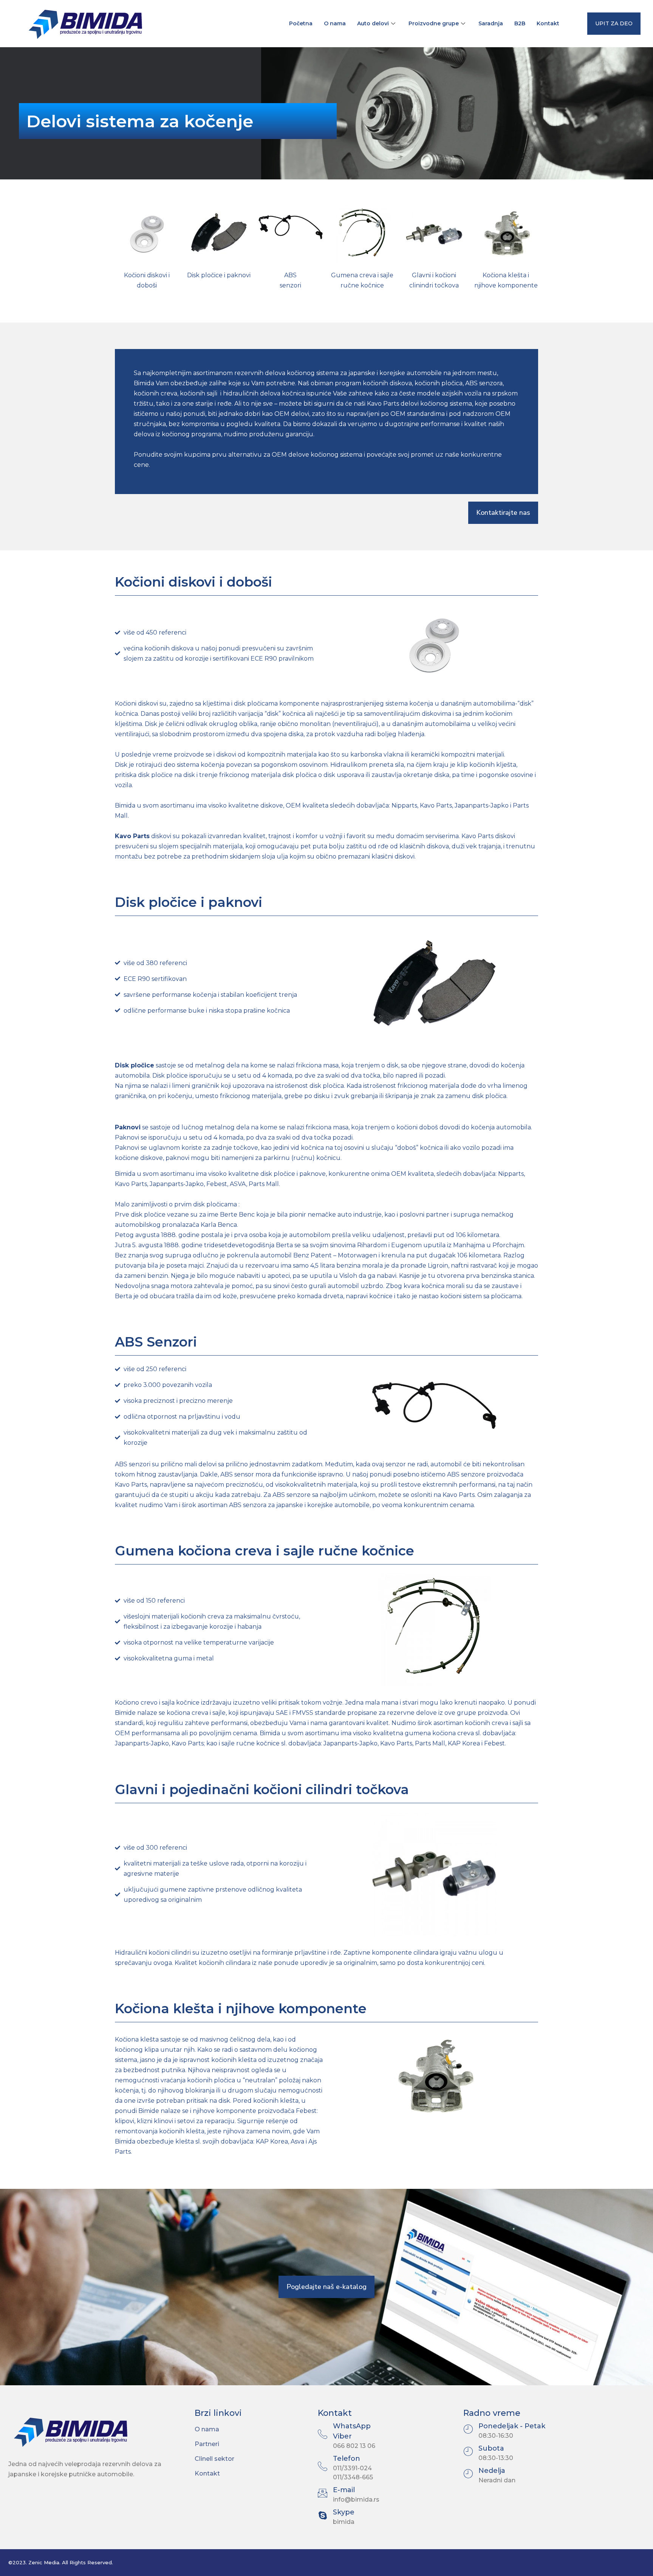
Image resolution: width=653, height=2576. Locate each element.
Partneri (207, 2444)
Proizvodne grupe (434, 23)
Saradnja (491, 23)
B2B (520, 23)
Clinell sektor (214, 2459)
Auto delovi (373, 23)
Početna (301, 23)
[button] (614, 24)
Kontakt (548, 23)
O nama (335, 23)
